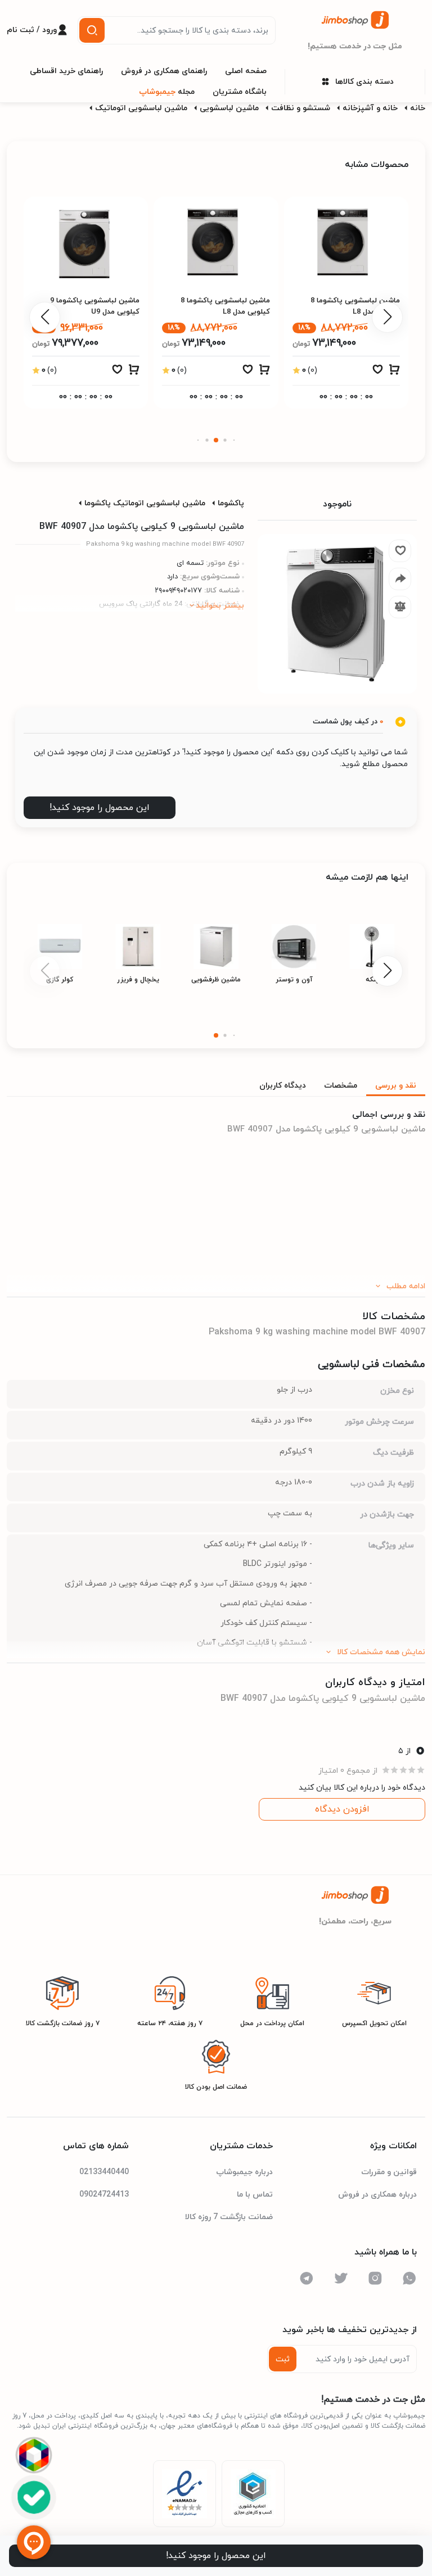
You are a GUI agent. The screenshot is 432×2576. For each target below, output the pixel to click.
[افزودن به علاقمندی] (377, 372)
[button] (234, 440)
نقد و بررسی (396, 1086)
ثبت (283, 2359)
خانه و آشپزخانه (370, 108)
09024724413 (104, 2195)
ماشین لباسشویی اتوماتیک (141, 108)
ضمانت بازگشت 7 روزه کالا (229, 2217)
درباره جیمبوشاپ (244, 2172)
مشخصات (341, 1086)
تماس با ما (255, 2195)
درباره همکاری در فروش (377, 2195)
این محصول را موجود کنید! (100, 808)
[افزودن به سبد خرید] (394, 372)
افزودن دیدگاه (342, 1809)
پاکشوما (231, 503)
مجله (167, 92)
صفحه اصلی (246, 71)
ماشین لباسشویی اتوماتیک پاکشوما (145, 503)
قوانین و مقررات (389, 2172)
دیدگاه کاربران (283, 1086)
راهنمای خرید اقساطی (66, 71)
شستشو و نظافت (301, 108)
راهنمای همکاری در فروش (164, 71)
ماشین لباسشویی (229, 108)
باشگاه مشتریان (240, 92)
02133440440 (104, 2172)
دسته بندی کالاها (364, 82)
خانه (418, 108)
